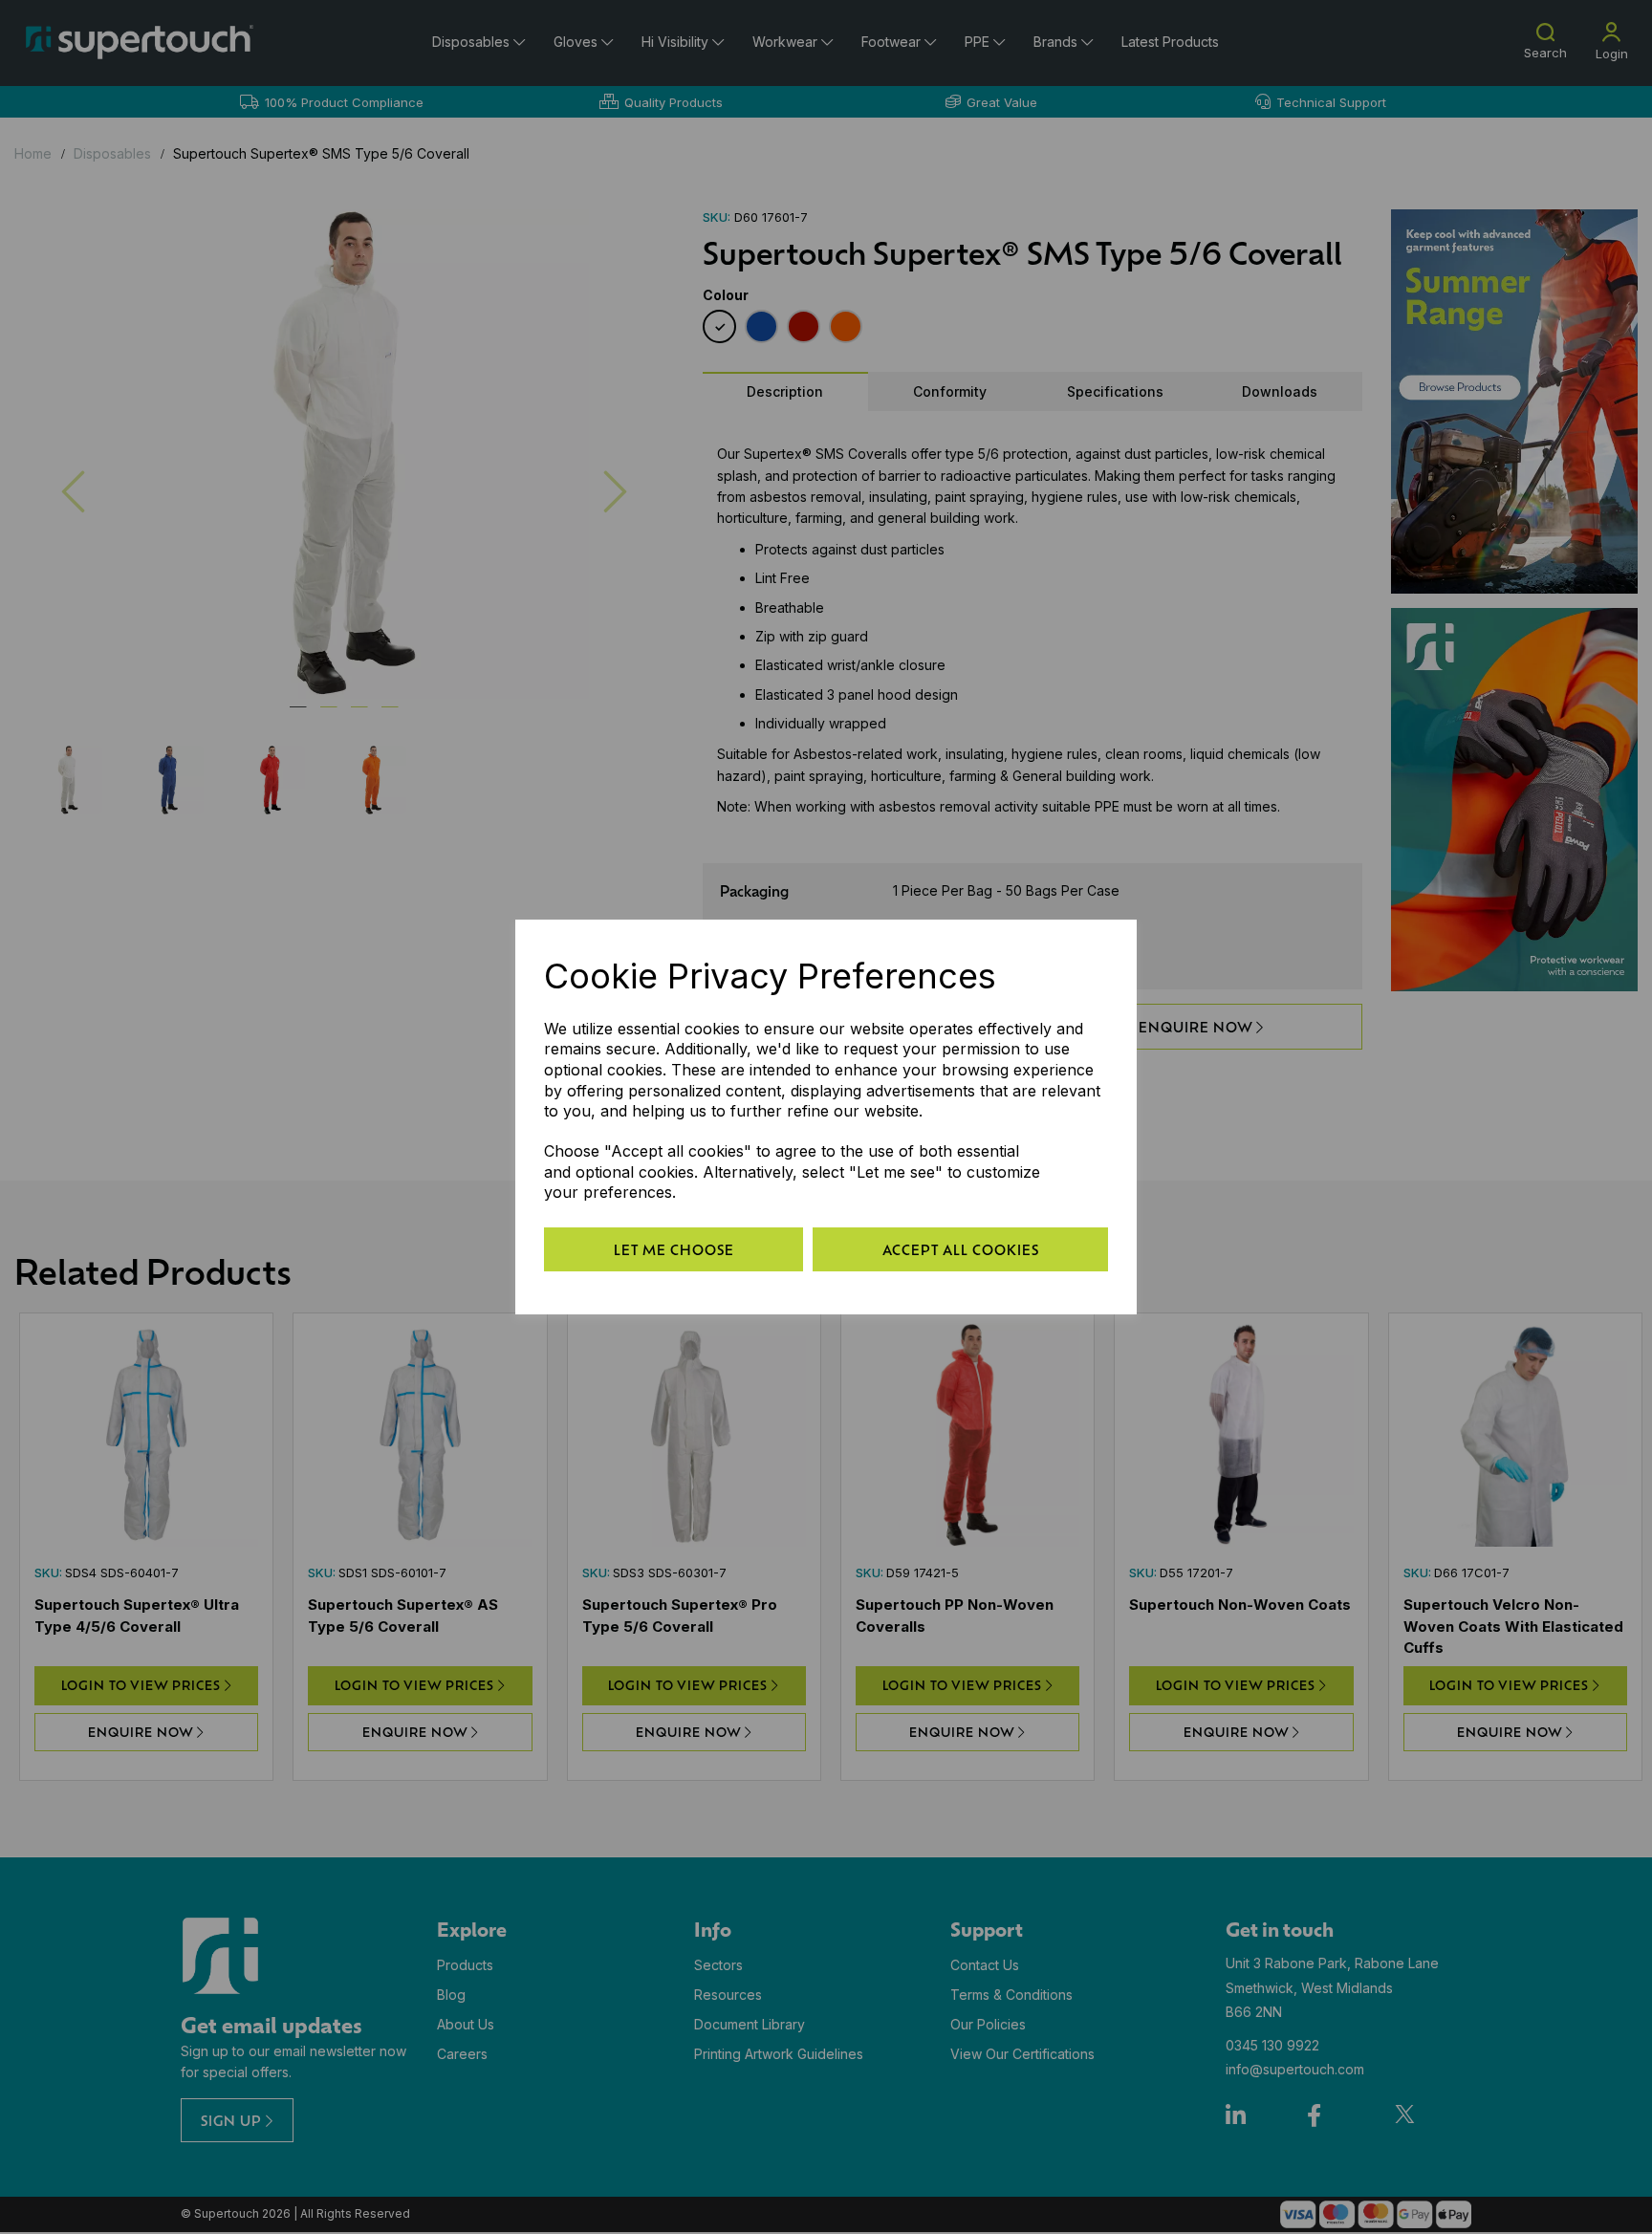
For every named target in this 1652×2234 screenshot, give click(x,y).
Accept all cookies (961, 1249)
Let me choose (674, 1249)
